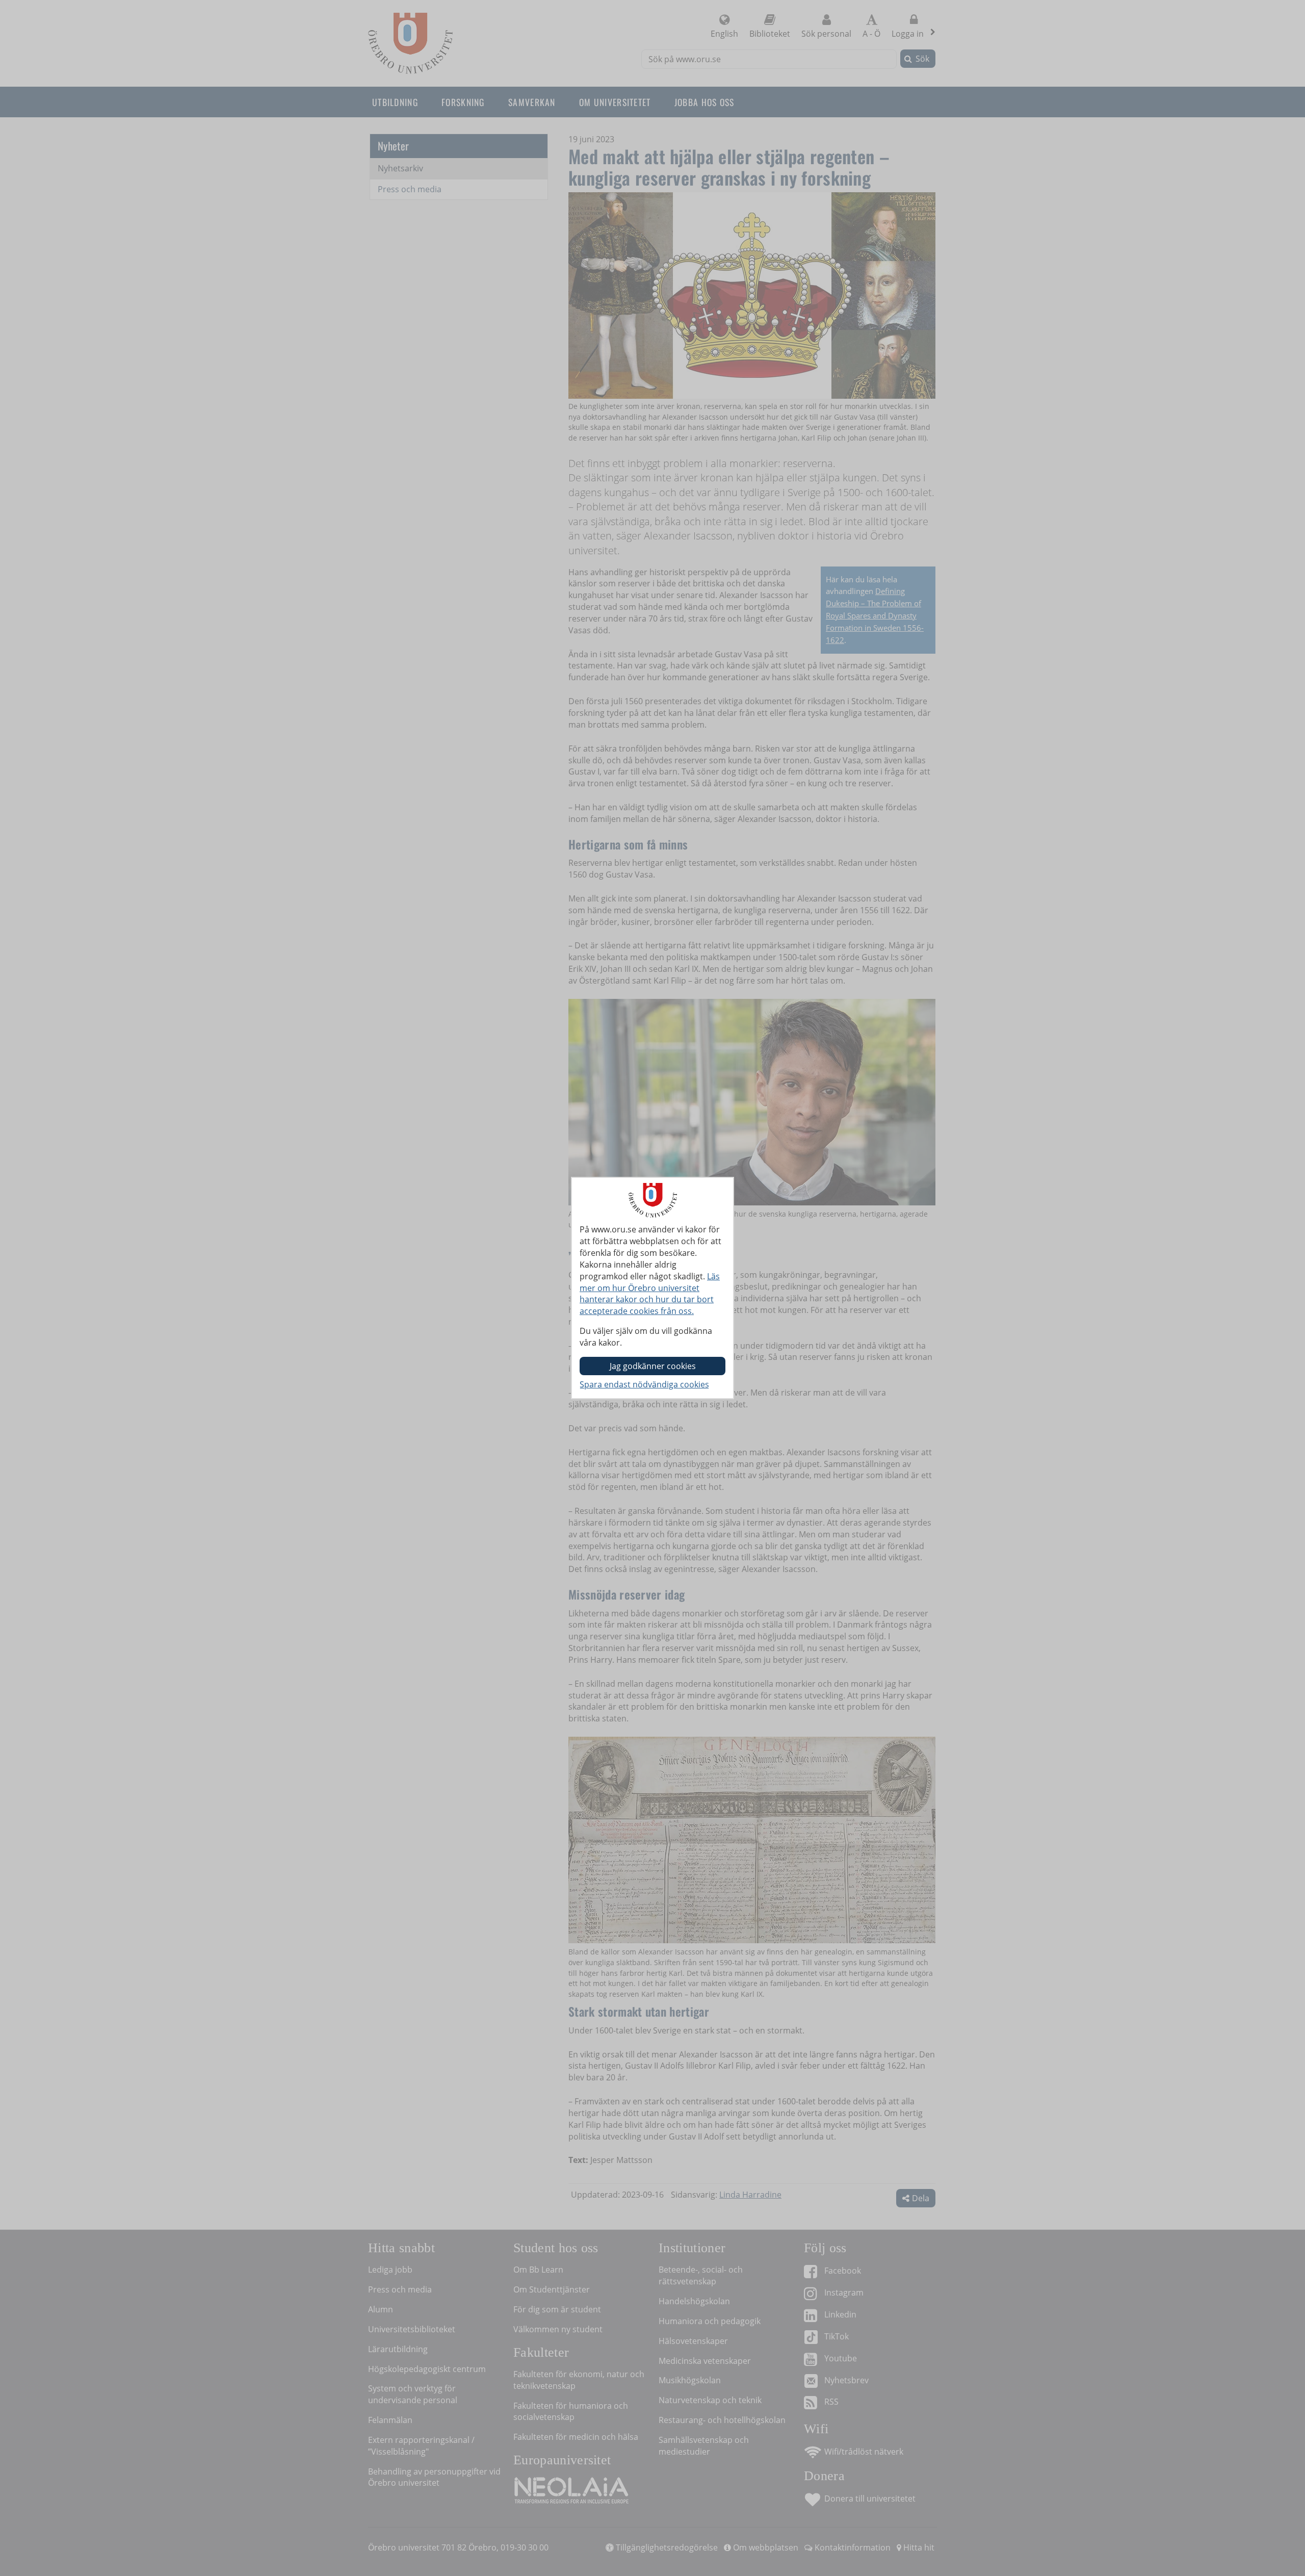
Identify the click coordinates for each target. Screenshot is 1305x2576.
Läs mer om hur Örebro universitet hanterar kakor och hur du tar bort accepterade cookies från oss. (650, 1294)
